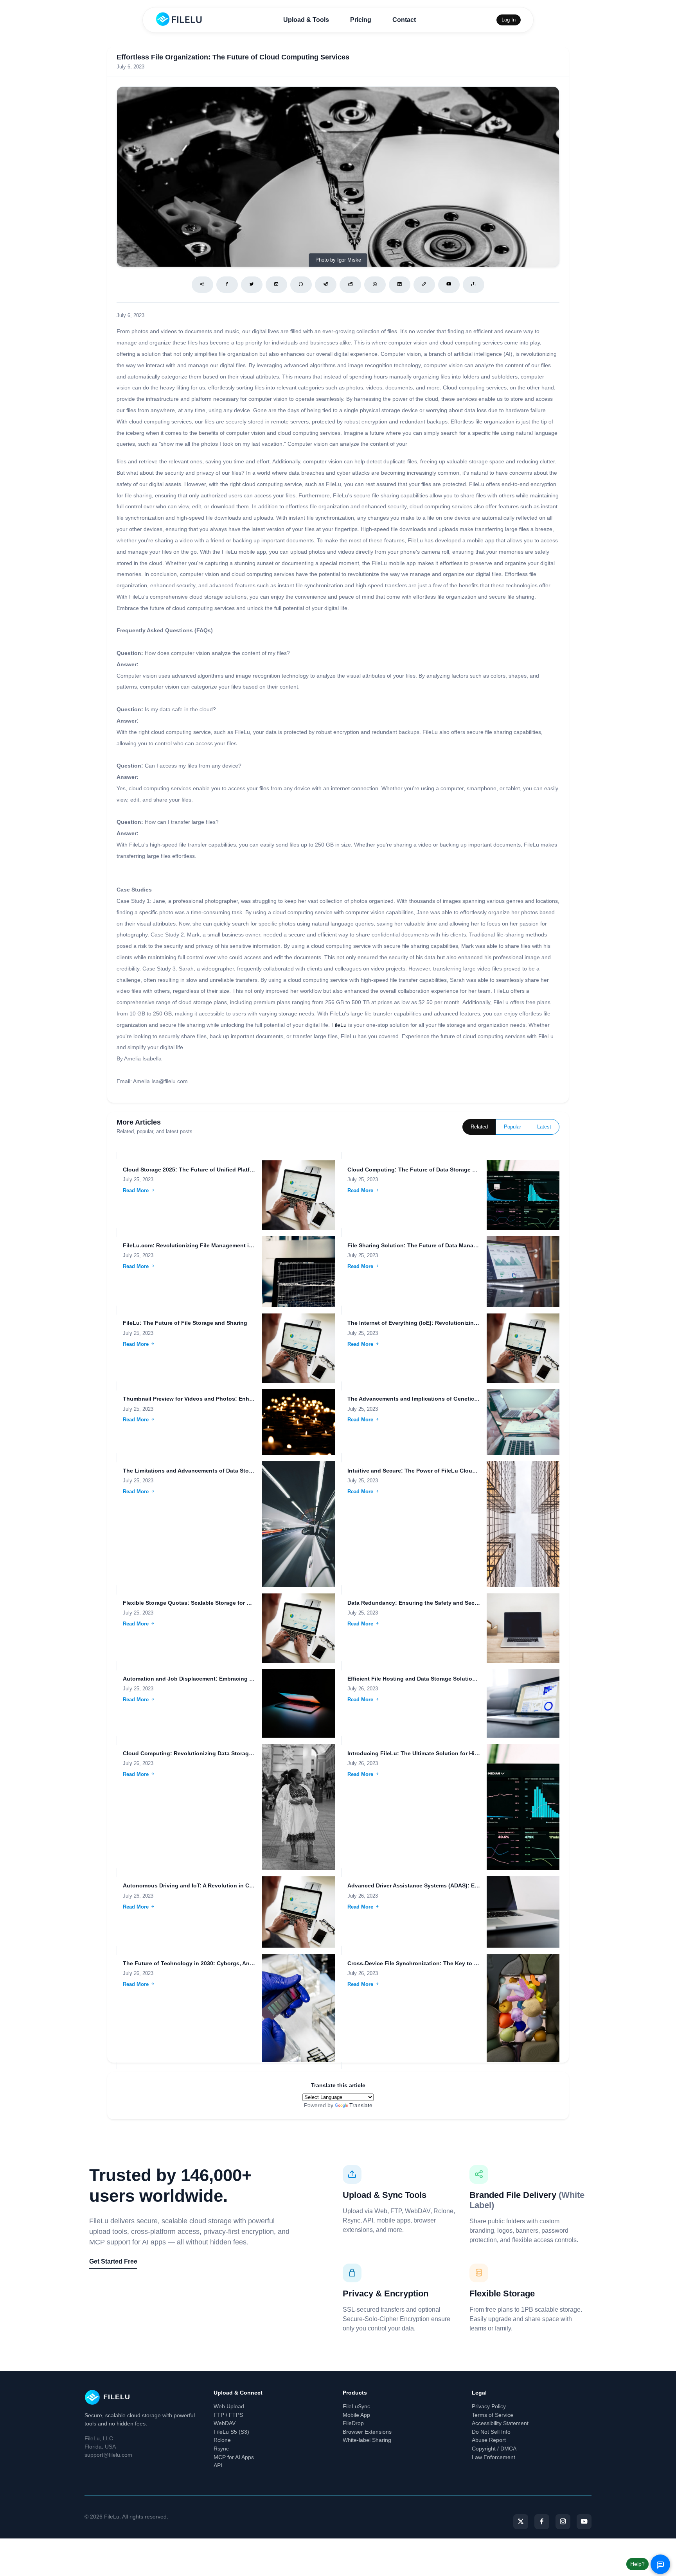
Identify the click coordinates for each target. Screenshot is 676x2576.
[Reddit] (350, 285)
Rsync (221, 2449)
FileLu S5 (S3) (231, 2432)
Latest (544, 1127)
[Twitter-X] (521, 2522)
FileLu (339, 1025)
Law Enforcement (494, 2457)
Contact (404, 20)
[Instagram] (563, 2522)
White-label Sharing (367, 2440)
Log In (509, 20)
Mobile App (356, 2415)
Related (479, 1127)
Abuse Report (489, 2440)
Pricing (361, 20)
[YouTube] (584, 2522)
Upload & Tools (306, 20)
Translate (361, 2105)
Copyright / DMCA (494, 2449)
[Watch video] (449, 285)
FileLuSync (356, 2406)
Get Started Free (113, 2261)
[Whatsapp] (375, 285)
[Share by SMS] (301, 285)
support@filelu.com (108, 2455)
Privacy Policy (489, 2406)
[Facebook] (227, 285)
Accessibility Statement (500, 2423)
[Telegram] (326, 285)
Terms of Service (493, 2415)
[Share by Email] (276, 285)
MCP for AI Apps (234, 2457)
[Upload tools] (474, 285)
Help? (637, 2564)
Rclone (222, 2440)
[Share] (202, 285)
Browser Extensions (367, 2432)
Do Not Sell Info (491, 2432)
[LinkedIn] (400, 285)
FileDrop (353, 2423)
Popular (512, 1127)
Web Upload (229, 2406)
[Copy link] (424, 285)
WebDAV (225, 2423)
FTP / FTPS (228, 2415)
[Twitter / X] (252, 285)
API (218, 2465)
